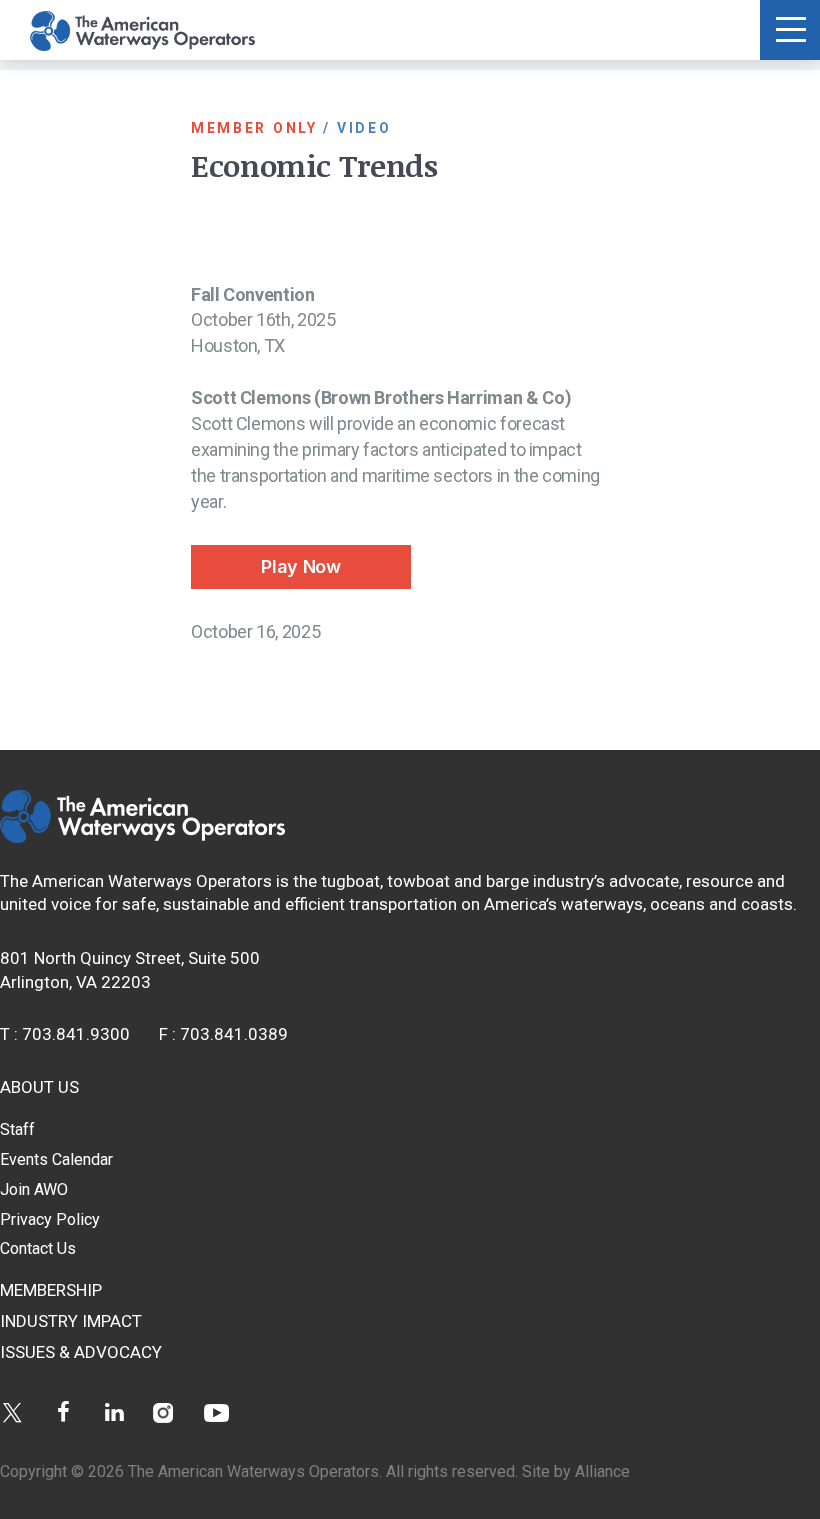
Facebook (63, 1412)
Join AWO (34, 1189)
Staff (17, 1129)
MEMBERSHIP (51, 1290)
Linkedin (114, 1412)
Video (364, 128)
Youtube (216, 1412)
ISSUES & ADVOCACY (81, 1352)
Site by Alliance (576, 1471)
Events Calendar (56, 1159)
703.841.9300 (76, 1034)
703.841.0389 (234, 1034)
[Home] (142, 837)
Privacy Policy (50, 1219)
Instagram (165, 1412)
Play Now (300, 566)
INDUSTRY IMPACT (71, 1321)
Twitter (12, 1412)
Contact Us (38, 1248)
